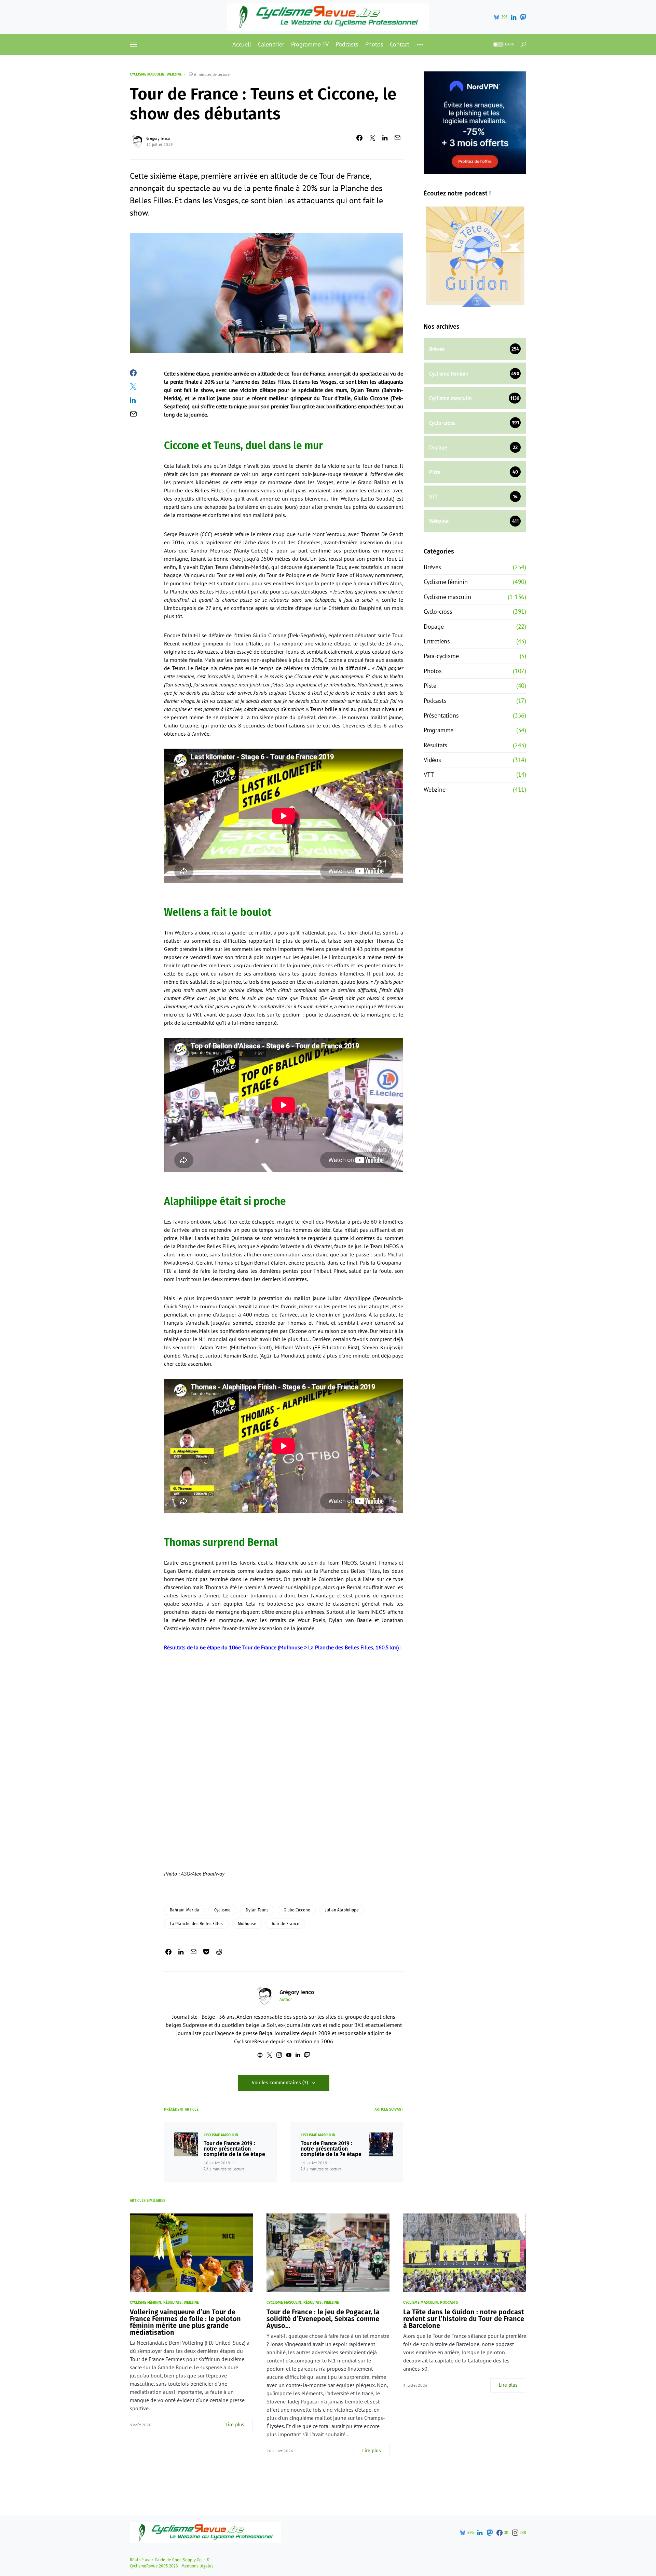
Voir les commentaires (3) (280, 2083)
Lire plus (235, 2425)
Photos (433, 671)
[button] (133, 44)
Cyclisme (222, 1910)
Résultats (435, 745)
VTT (429, 774)
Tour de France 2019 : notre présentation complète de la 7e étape (331, 2149)
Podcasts (435, 701)
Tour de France (285, 1924)
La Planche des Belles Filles (196, 1924)
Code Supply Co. (187, 2560)
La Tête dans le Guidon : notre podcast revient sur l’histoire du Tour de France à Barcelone (464, 2319)
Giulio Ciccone (297, 1910)
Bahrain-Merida (184, 1910)
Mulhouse (247, 1924)
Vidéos (432, 760)
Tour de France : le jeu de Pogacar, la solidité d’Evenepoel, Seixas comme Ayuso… (323, 2319)
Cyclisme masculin (147, 74)
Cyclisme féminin (446, 582)
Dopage (434, 626)
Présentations (441, 715)
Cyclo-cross (438, 611)
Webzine (174, 74)
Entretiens (437, 641)
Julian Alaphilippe (342, 1910)
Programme (439, 730)
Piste (430, 686)
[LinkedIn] (514, 17)
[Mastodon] (523, 17)
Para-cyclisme (441, 656)
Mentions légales (197, 2566)
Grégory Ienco (158, 138)
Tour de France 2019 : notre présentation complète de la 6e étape (234, 2149)
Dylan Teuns (257, 1910)
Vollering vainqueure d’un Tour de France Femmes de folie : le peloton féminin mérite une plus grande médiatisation (185, 2322)
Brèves (432, 567)
